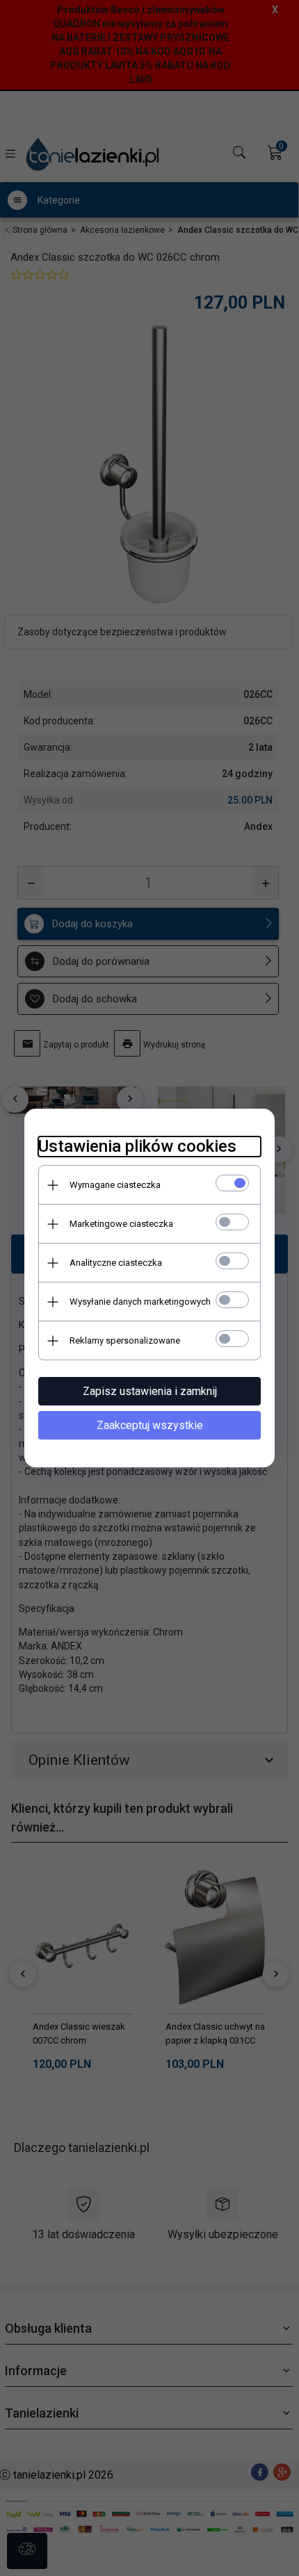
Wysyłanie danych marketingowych (140, 1302)
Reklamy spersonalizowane (125, 1340)
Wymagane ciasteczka (115, 1185)
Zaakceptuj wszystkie (150, 1425)
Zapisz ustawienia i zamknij (150, 1391)
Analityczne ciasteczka (116, 1263)
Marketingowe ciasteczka (121, 1224)
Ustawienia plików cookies (137, 1146)
